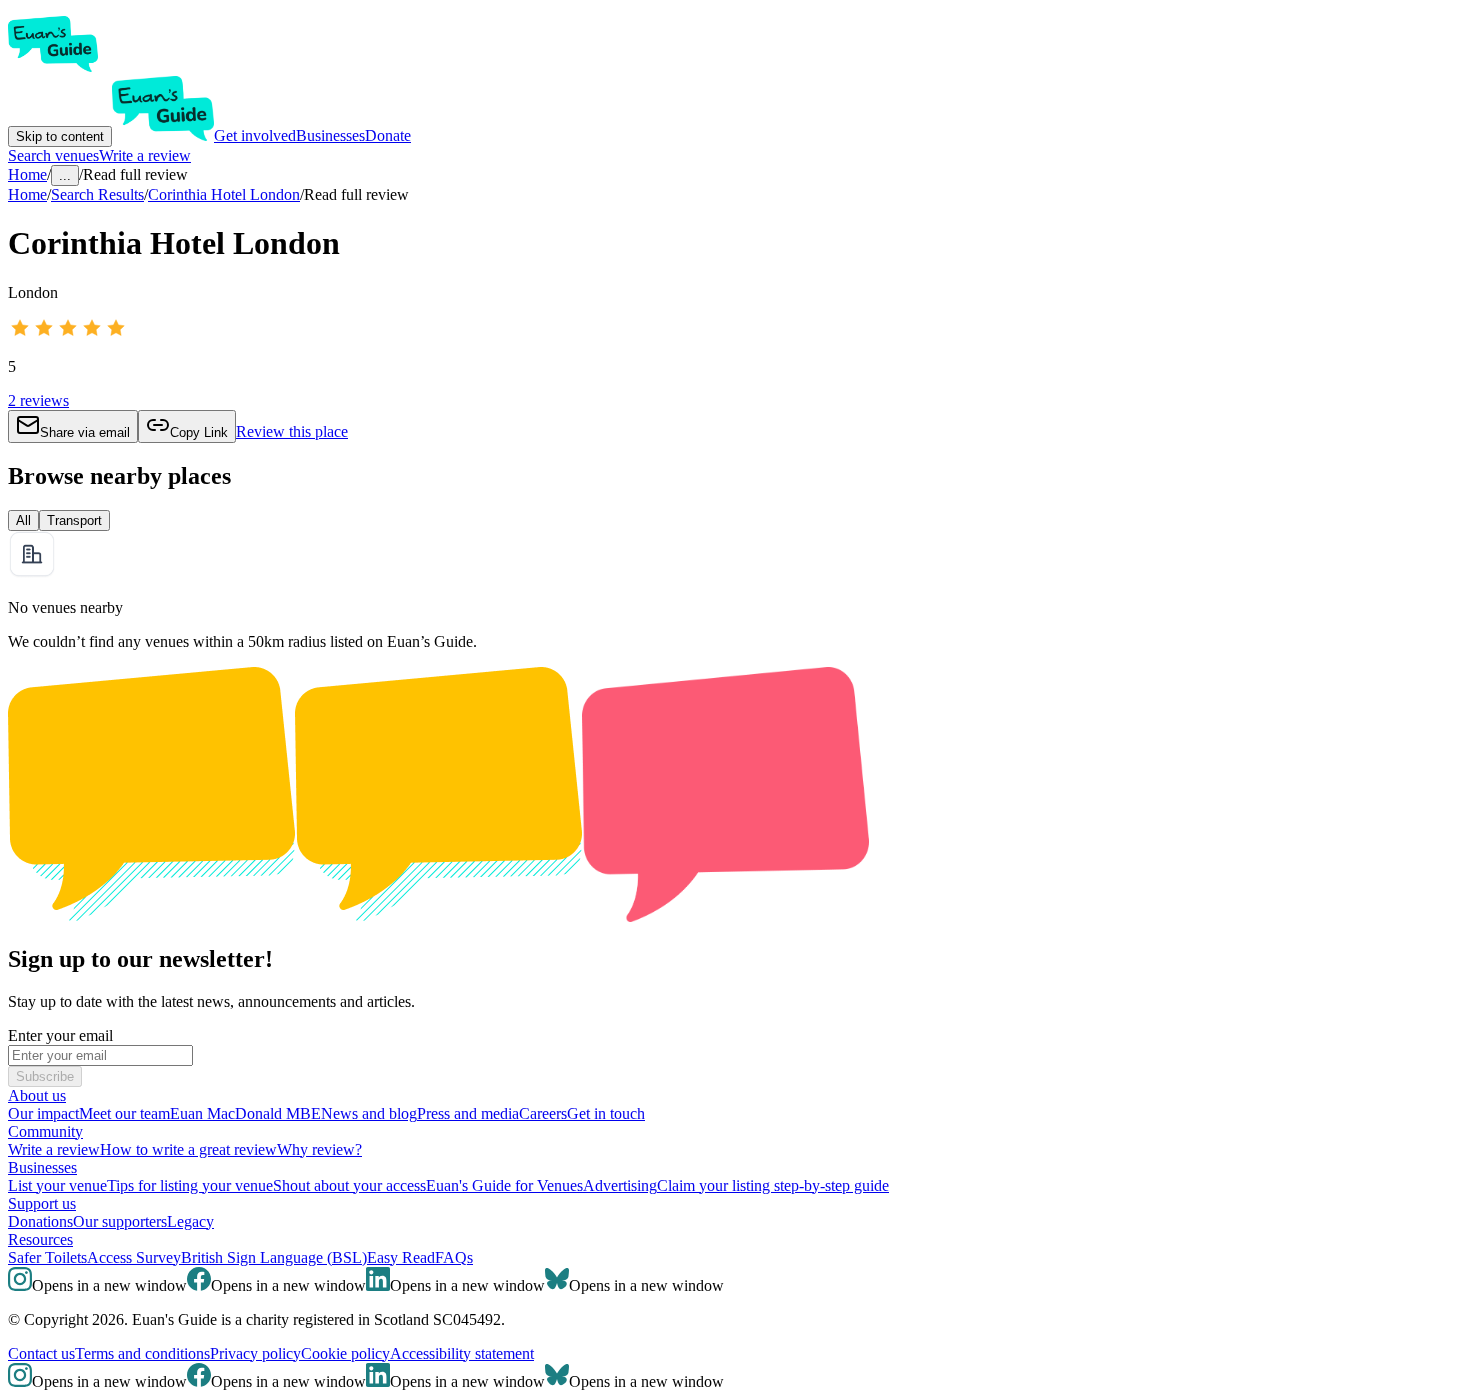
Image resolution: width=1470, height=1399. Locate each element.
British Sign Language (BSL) (274, 1257)
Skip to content (60, 136)
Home (27, 194)
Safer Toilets (47, 1257)
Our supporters (120, 1221)
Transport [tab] (74, 520)
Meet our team (124, 1113)
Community (45, 1131)
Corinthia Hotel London (224, 194)
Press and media (468, 1113)
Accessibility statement (462, 1353)
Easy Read (401, 1257)
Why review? (319, 1149)
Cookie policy (345, 1353)
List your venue (57, 1185)
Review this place (292, 431)
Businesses (330, 135)
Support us (42, 1203)
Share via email (85, 432)
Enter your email (60, 1035)
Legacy (190, 1221)
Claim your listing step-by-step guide (773, 1185)
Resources (40, 1239)
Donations (40, 1221)
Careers (543, 1113)
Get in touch (606, 1113)
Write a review (145, 155)
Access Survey (134, 1257)
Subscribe (45, 1076)
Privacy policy (255, 1353)
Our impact (43, 1113)
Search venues (53, 155)
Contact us (41, 1353)
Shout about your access (349, 1185)
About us (37, 1095)
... (65, 175)
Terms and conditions (142, 1353)
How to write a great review (188, 1149)
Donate (388, 135)
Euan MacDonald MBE (245, 1113)
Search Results (97, 194)
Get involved (255, 135)
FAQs (454, 1257)
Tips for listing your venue (190, 1185)
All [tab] (23, 520)
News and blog (369, 1113)
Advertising (620, 1185)
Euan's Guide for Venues (504, 1185)
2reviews (38, 400)
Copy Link (199, 432)
